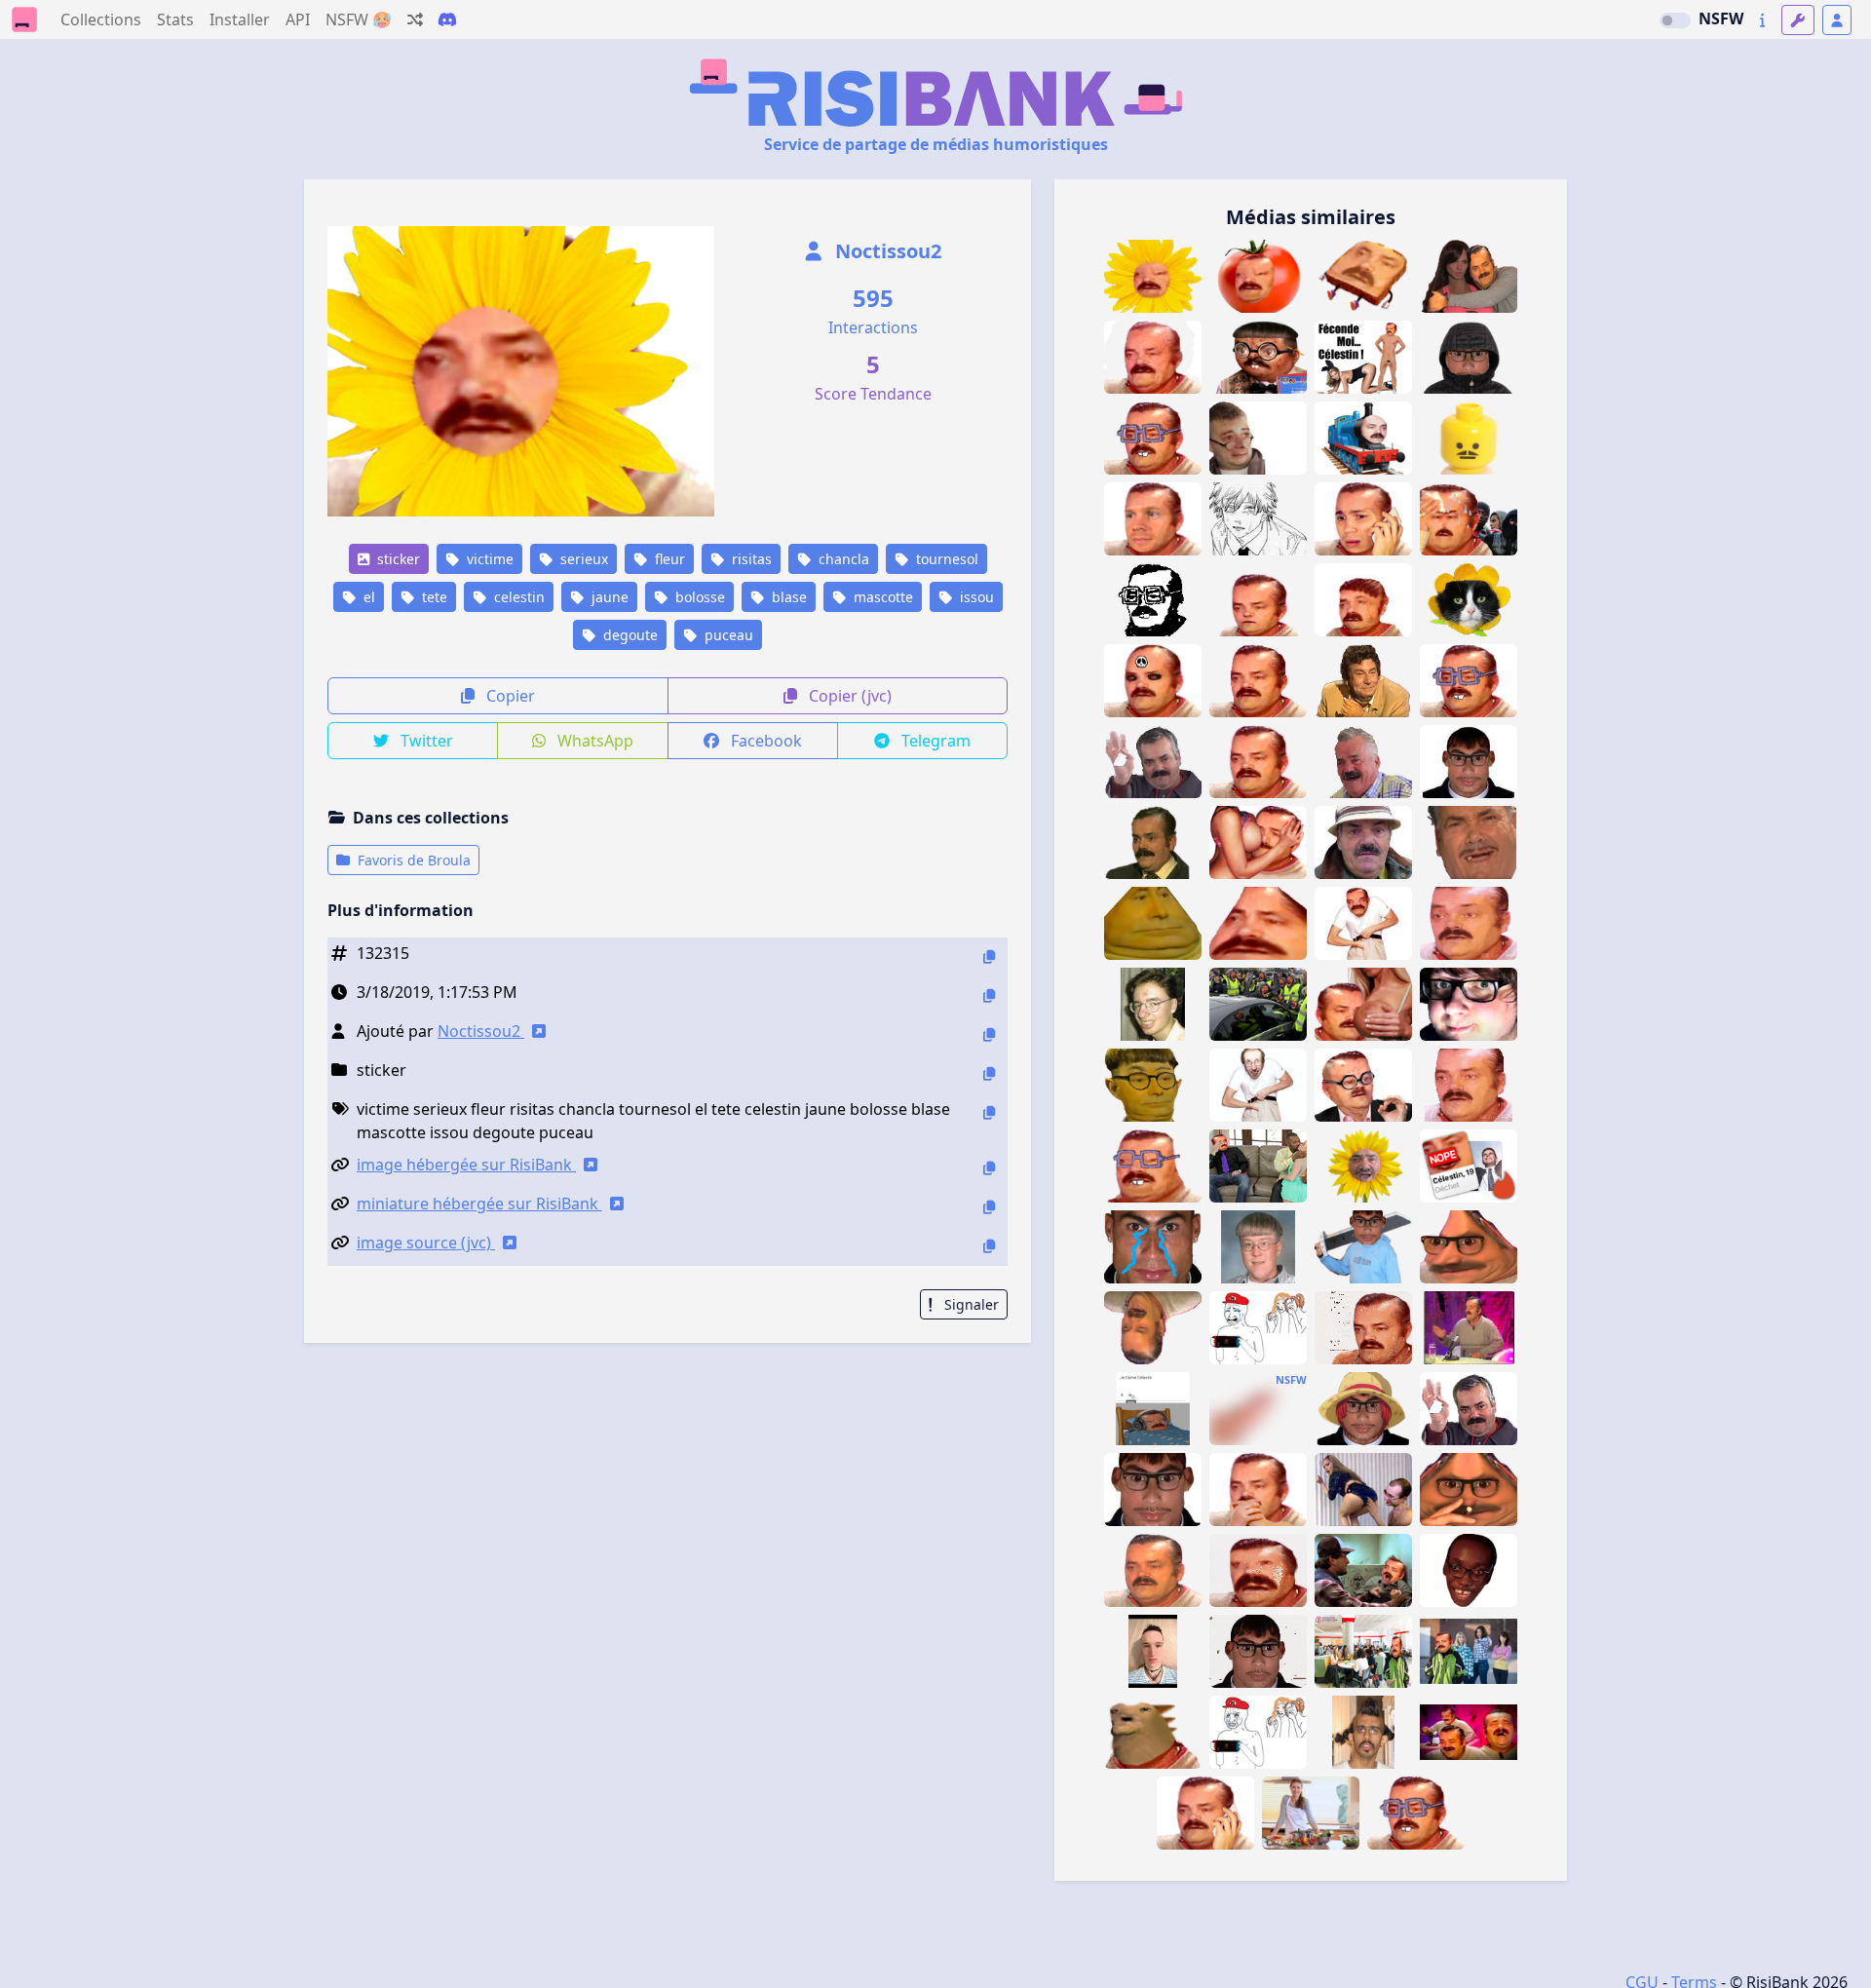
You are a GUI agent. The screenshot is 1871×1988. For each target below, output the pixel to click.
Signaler (970, 1304)
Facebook (764, 741)
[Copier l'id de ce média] (989, 956)
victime (488, 559)
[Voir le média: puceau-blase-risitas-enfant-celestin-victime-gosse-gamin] (1258, 600)
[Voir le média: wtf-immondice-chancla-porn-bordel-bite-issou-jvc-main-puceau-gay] (1258, 1409)
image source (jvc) (426, 1242)
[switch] (1675, 20)
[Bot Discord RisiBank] (447, 19)
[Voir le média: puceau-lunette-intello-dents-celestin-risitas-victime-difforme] (1153, 1166)
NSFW (1721, 19)
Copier (509, 696)
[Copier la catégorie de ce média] (989, 1073)
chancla (842, 559)
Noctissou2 (886, 251)
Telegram (934, 741)
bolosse (698, 597)
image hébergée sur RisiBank (466, 1165)
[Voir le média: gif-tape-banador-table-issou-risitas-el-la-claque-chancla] (1469, 1328)
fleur (668, 559)
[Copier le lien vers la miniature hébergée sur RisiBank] (989, 1207)
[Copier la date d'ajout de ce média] (989, 995)
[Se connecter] (1837, 20)
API (298, 19)
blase (787, 597)
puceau (727, 635)
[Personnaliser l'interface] (1798, 20)
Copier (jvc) (848, 696)
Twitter (425, 741)
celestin (517, 597)
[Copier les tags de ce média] (989, 1112)
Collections (101, 19)
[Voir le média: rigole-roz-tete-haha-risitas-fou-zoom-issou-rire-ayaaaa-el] (1363, 762)
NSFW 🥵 (359, 19)
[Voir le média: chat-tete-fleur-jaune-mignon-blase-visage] (1469, 600)
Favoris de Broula (412, 860)
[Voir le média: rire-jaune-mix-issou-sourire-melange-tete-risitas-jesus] (1363, 681)
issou (975, 597)
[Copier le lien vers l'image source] (989, 1246)
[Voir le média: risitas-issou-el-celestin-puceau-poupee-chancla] (1469, 276)
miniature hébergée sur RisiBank (479, 1204)
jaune (608, 597)
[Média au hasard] (415, 19)
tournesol (945, 559)
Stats (175, 19)
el (367, 597)
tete (433, 597)
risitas (750, 559)
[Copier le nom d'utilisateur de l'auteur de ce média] (989, 1034)
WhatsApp (593, 741)
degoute (629, 635)
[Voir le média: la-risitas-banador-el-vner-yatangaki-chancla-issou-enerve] (1469, 842)
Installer (240, 19)
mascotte (881, 597)
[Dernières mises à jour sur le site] (1762, 20)
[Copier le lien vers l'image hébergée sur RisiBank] (989, 1168)
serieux (582, 559)
